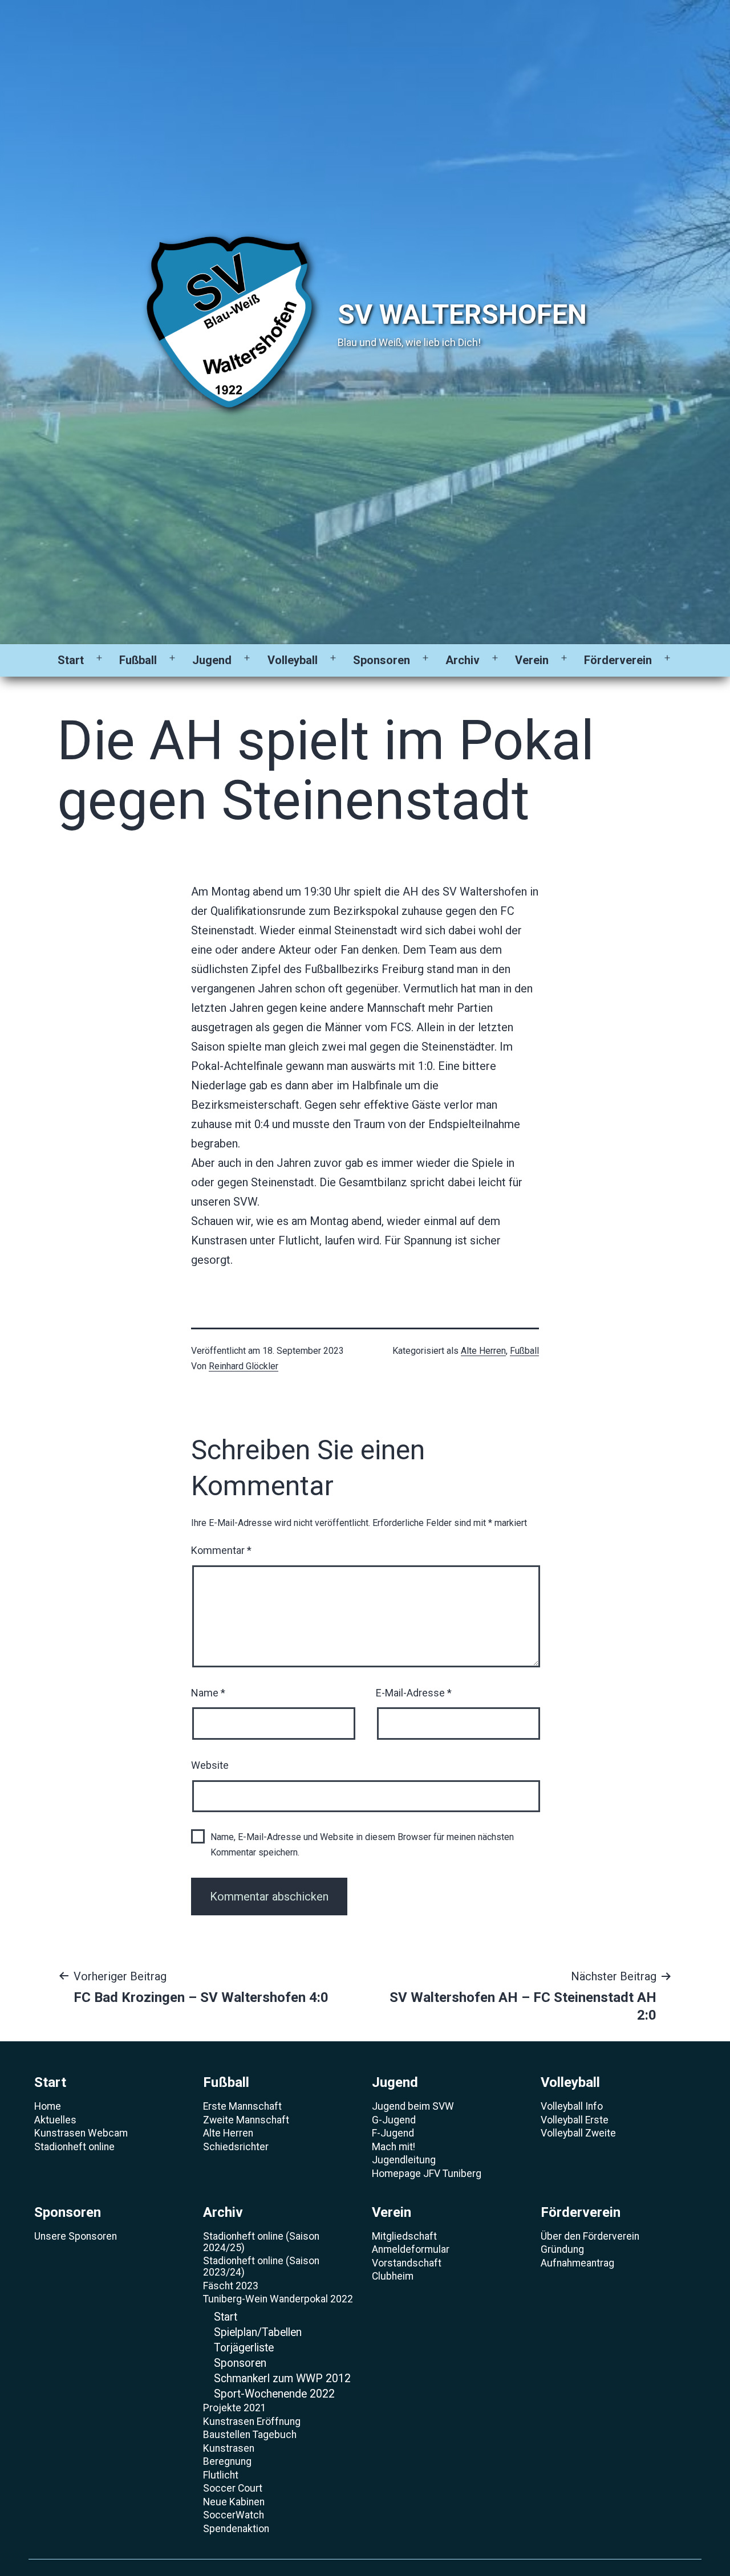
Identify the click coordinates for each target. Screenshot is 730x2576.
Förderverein (618, 660)
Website (210, 1765)
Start (71, 660)
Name (208, 1693)
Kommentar (221, 1550)
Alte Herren (483, 1351)
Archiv (463, 660)
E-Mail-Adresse (414, 1693)
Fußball (138, 660)
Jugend (212, 660)
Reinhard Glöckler (244, 1366)
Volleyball (293, 660)
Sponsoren (382, 660)
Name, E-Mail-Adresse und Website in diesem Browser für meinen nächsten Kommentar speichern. (362, 1845)
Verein (532, 660)
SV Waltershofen (462, 314)
